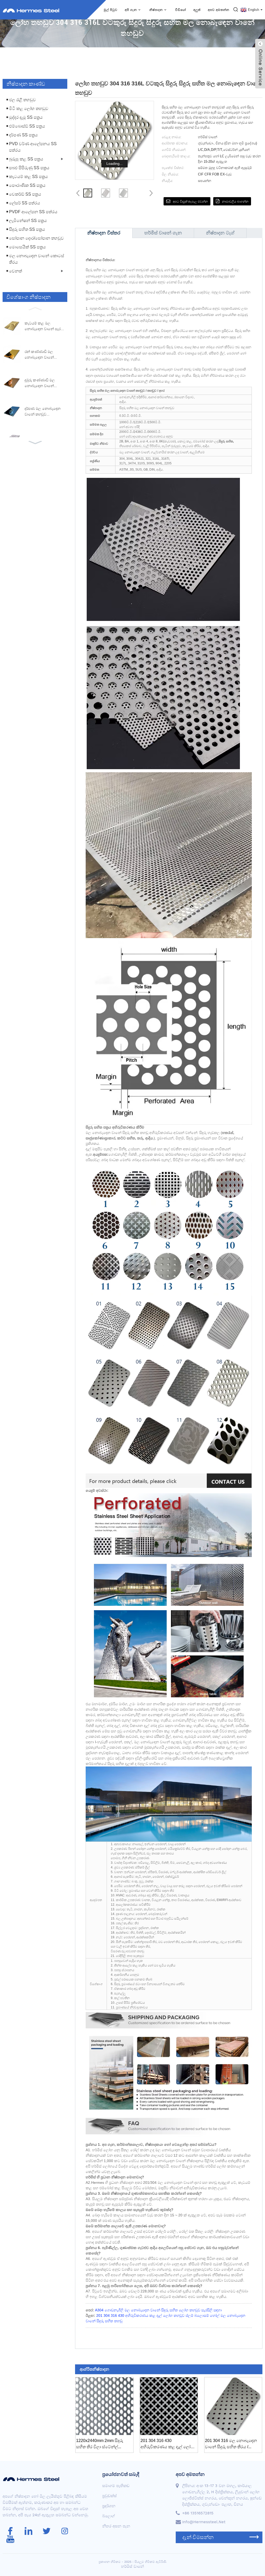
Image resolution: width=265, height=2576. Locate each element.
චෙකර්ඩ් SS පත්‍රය (25, 194)
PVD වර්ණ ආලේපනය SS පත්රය (33, 147)
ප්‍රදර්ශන (109, 2506)
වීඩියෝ (181, 10)
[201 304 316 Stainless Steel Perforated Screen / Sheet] (233, 2406)
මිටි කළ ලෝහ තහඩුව (29, 109)
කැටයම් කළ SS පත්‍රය (28, 177)
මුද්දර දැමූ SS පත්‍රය (26, 117)
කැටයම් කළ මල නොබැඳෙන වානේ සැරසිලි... (43, 326)
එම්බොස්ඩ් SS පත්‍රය (27, 126)
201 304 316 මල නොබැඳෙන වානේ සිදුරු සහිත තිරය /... (231, 2444)
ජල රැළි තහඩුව (23, 100)
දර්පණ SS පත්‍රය (23, 135)
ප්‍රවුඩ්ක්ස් (211, 68)
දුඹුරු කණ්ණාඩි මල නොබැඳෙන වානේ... (41, 383)
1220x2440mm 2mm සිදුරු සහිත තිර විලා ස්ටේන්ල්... (100, 2444)
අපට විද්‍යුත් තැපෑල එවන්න (190, 202)
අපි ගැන (131, 10)
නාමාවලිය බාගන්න (235, 202)
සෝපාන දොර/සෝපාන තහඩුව (36, 238)
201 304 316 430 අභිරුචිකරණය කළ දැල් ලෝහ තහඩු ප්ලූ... (167, 2444)
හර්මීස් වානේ (132, 2566)
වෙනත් (16, 271)
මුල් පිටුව (111, 10)
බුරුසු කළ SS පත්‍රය (26, 159)
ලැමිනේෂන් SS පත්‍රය (28, 221)
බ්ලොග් (109, 2516)
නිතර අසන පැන (116, 2526)
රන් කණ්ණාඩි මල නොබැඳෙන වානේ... (41, 354)
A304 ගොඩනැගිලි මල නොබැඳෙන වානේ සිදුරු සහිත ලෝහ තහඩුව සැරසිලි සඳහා (158, 2310)
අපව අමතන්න (219, 10)
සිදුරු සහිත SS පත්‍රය (245, 68)
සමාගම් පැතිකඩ (116, 2486)
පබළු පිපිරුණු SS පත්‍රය (29, 168)
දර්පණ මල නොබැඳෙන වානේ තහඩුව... (43, 411)
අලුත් (197, 10)
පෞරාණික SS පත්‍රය (27, 185)
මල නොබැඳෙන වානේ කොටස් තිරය (37, 259)
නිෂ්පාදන (156, 10)
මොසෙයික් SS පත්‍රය (27, 247)
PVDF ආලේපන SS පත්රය (33, 212)
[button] (35, 308)
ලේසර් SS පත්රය (25, 203)
